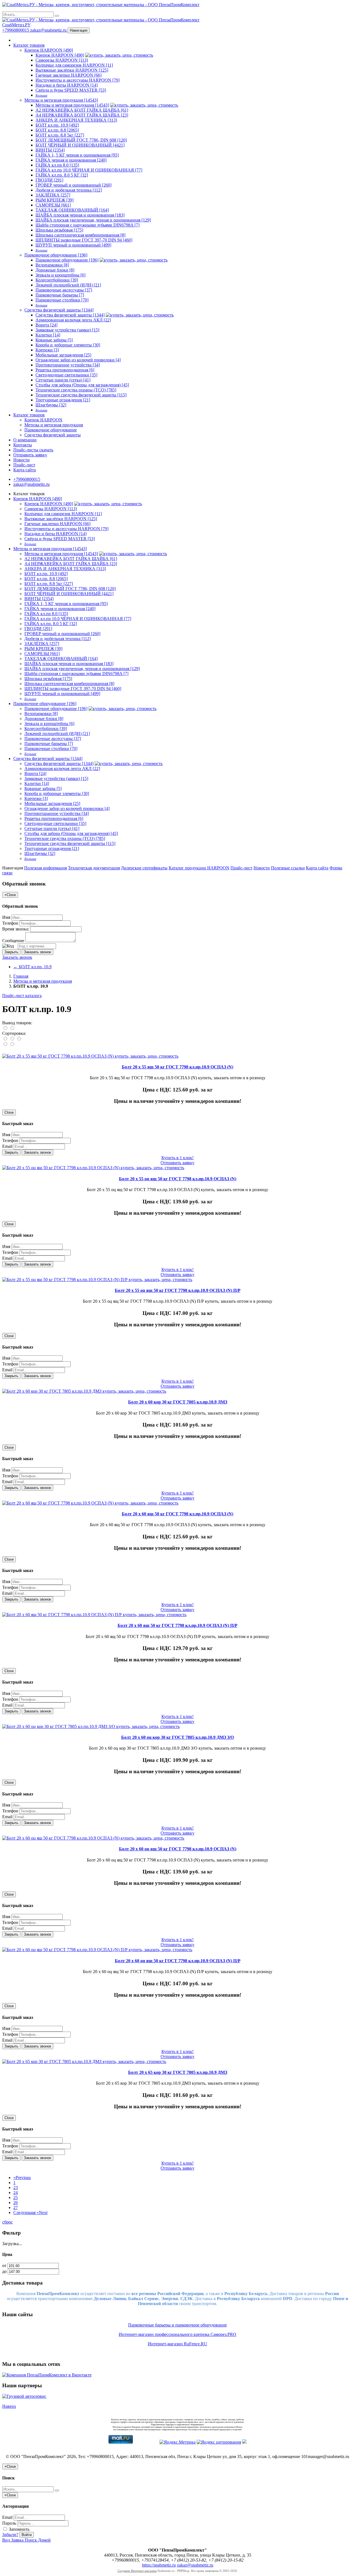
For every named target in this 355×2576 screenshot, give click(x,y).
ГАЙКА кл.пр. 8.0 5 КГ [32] (62, 175)
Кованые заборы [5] (54, 340)
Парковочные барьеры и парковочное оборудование (177, 2325)
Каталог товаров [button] (29, 415)
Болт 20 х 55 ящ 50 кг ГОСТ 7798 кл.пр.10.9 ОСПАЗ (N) (177, 1067)
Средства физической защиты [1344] (59, 310)
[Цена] (19, 1039)
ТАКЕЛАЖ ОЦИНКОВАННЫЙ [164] (72, 210)
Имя (6, 917)
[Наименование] (13, 1039)
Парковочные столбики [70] (62, 300)
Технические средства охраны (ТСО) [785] (76, 390)
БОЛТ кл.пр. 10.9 (32, 967)
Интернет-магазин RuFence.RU (177, 2344)
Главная (21, 976)
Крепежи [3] (47, 350)
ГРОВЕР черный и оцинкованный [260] (73, 185)
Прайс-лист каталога (22, 996)
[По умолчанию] (6, 1039)
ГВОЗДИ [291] (49, 180)
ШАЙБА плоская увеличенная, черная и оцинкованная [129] (93, 220)
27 (16, 2208)
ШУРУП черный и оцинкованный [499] (73, 245)
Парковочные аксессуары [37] (64, 290)
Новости (21, 460)
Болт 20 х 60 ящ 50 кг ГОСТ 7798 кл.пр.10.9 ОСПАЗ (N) (177, 1514)
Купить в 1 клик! (177, 1158)
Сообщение (13, 941)
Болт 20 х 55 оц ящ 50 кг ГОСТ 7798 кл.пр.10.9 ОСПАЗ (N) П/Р (178, 1290)
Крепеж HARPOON (43, 420)
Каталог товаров (29, 45)
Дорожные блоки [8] (55, 270)
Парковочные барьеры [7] (60, 295)
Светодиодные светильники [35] (66, 375)
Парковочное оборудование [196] (56, 255)
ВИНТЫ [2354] (50, 150)
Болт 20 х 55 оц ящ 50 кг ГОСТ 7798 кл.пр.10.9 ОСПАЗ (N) (178, 1179)
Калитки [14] (48, 335)
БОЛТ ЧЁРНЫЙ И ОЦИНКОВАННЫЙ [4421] (80, 145)
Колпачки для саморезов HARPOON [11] (74, 65)
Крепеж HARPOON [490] (49, 50)
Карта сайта (25, 470)
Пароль (9, 2523)
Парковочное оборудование (51, 430)
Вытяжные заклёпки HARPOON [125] (72, 70)
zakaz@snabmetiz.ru (49, 30)
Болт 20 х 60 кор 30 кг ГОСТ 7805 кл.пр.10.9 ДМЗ (178, 1402)
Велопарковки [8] (52, 265)
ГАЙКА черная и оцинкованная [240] (71, 160)
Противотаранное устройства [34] (68, 365)
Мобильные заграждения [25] (63, 355)
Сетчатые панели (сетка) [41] (63, 380)
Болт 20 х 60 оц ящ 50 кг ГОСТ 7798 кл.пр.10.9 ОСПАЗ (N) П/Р (178, 1961)
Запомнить (19, 2529)
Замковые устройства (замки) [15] (67, 330)
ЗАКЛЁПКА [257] (53, 195)
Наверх (9, 2406)
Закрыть (11, 952)
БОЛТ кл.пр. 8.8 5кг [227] (60, 135)
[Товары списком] (6, 1028)
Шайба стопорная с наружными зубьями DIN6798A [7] (88, 225)
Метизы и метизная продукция (54, 425)
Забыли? (10, 2535)
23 (16, 2188)
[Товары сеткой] (12, 1028)
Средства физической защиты (53, 435)
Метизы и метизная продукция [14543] (61, 100)
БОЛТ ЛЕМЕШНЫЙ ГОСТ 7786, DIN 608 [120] (81, 140)
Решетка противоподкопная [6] (65, 370)
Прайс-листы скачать (33, 450)
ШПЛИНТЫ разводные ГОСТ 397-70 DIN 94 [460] (84, 240)
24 (16, 2193)
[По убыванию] (12, 1044)
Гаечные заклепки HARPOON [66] (69, 75)
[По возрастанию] (6, 1044)
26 (16, 2203)
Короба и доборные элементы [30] (68, 345)
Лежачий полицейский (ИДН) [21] (68, 285)
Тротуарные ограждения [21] (63, 400)
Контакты (23, 445)
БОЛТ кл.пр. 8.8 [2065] (57, 130)
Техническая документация (94, 868)
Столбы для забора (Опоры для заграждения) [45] (82, 385)
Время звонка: (16, 929)
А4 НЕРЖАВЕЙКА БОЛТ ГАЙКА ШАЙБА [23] (82, 115)
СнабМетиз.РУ (16, 25)
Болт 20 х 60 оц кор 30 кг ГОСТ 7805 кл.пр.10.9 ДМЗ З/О (177, 1737)
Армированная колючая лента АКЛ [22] (73, 320)
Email (7, 1146)
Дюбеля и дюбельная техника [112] (69, 190)
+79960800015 (16, 30)
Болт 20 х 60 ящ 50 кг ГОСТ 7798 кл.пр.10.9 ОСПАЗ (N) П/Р (177, 1625)
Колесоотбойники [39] (57, 280)
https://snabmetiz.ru (159, 2565)
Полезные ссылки (288, 868)
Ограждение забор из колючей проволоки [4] (78, 360)
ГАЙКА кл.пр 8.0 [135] (57, 165)
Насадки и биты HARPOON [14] (67, 85)
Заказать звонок (37, 952)
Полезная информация (45, 868)
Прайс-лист (24, 465)
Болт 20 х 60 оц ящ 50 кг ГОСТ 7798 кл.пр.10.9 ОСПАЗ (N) (178, 1849)
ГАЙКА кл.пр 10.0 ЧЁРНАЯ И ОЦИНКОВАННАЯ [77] (89, 170)
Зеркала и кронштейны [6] (60, 275)
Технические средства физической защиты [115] (81, 395)
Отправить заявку (30, 455)
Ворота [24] (46, 325)
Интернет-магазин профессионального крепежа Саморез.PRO (177, 2334)
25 (16, 2198)
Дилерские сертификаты (144, 868)
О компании (25, 440)
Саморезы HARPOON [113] (62, 60)
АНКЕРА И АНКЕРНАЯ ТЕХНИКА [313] (76, 120)
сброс (7, 2222)
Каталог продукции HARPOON (199, 868)
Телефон (10, 923)
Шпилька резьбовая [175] (59, 230)
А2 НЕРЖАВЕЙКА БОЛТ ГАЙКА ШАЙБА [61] (82, 110)
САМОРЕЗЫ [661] (53, 205)
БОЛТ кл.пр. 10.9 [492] (57, 125)
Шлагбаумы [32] (51, 405)
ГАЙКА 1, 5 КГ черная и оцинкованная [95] (77, 155)
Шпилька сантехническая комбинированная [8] (80, 235)
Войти (27, 2535)
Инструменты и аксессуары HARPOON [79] (78, 80)
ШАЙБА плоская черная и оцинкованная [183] (80, 215)
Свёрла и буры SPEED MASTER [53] (71, 90)
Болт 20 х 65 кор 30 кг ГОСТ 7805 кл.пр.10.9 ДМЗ (178, 2072)
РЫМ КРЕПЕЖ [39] (54, 200)
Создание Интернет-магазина (137, 2571)
